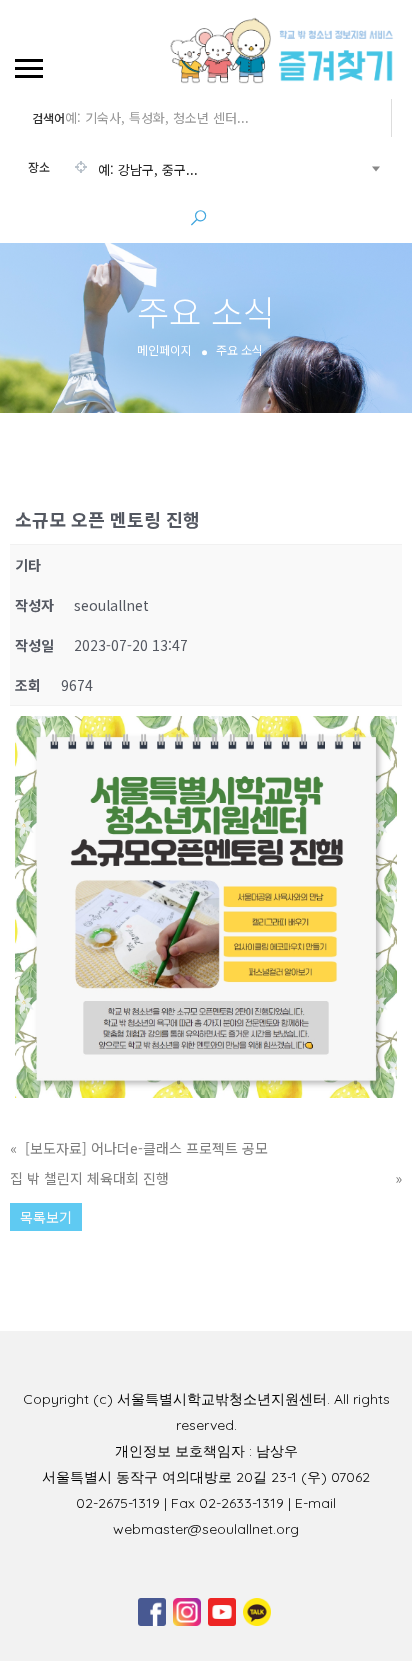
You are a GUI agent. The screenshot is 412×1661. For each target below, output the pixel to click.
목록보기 (46, 1217)
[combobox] (203, 170)
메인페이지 (164, 349)
